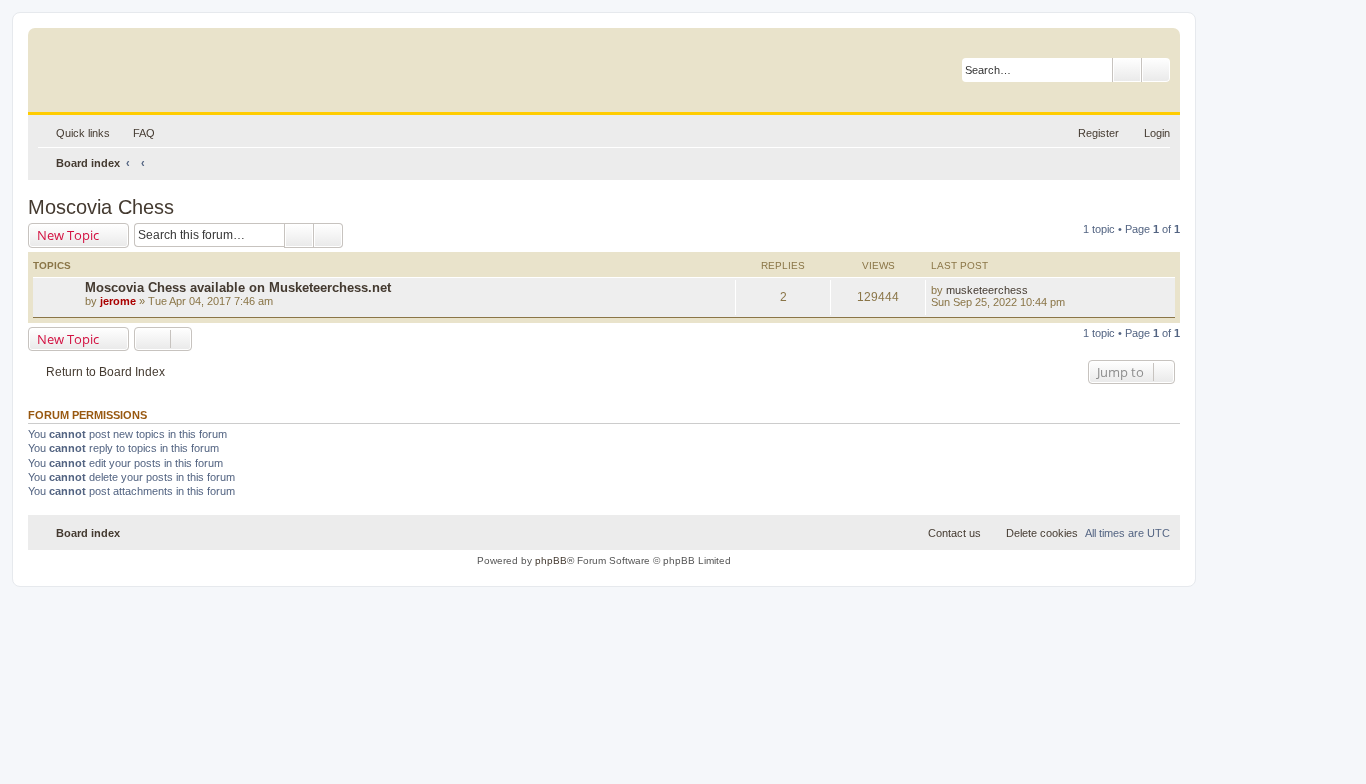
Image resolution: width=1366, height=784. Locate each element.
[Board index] (134, 65)
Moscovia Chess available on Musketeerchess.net (238, 287)
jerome (118, 301)
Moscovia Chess (101, 207)
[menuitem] (135, 133)
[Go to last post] (1037, 290)
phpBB (551, 560)
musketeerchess (987, 290)
